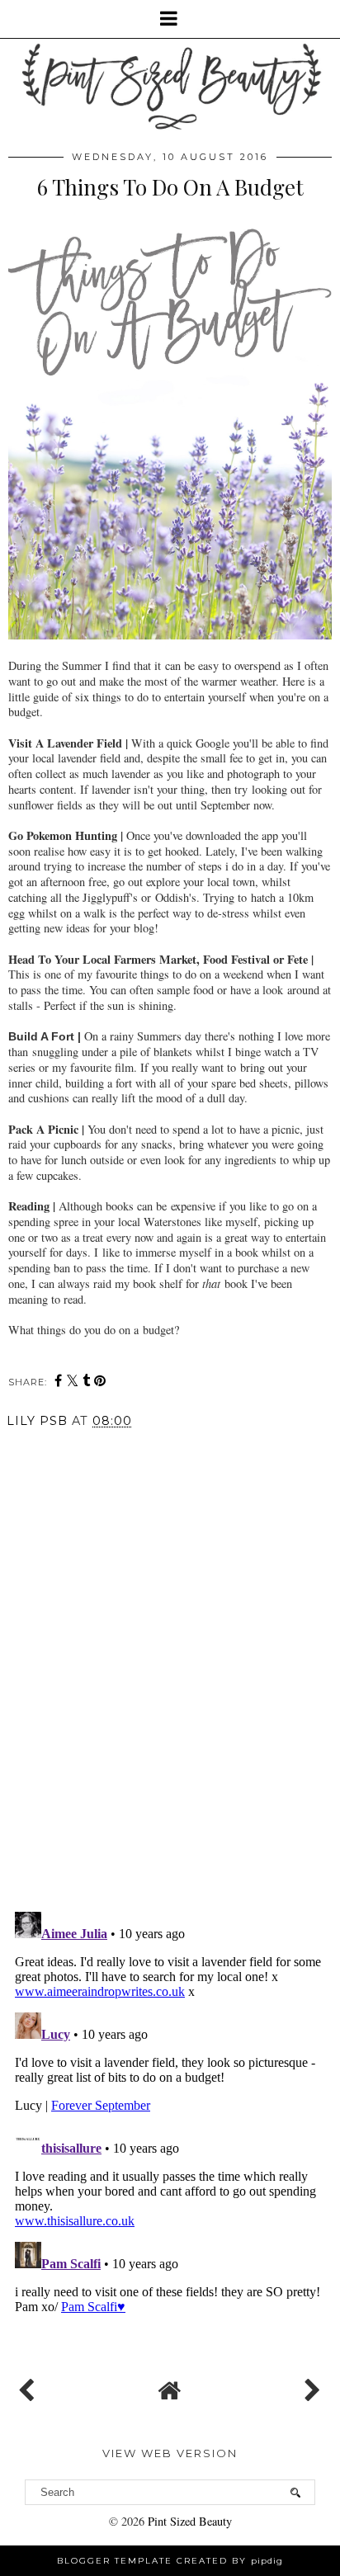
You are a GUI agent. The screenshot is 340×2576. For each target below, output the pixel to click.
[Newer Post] (30, 2386)
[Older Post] (310, 2386)
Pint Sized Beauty (190, 2521)
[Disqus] (170, 1668)
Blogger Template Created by (170, 2561)
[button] (170, 19)
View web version (170, 2453)
